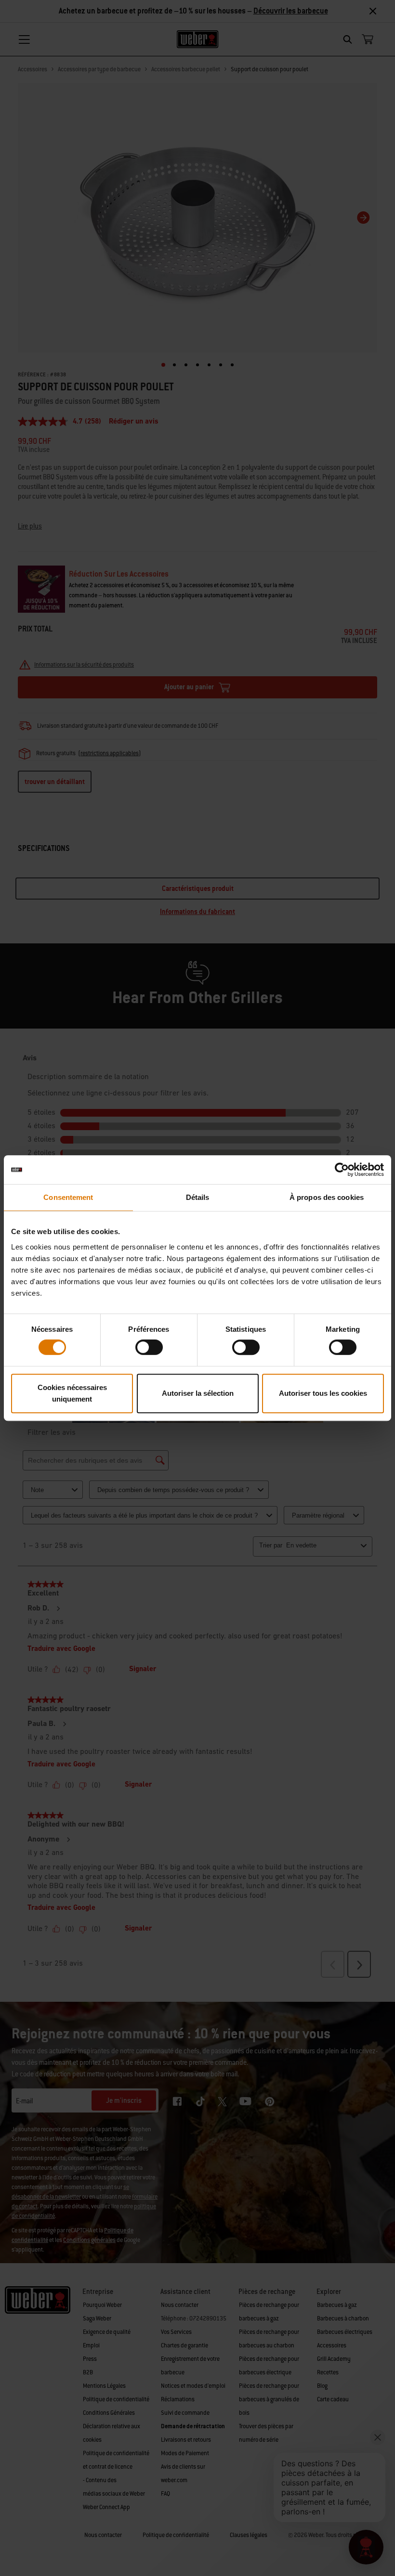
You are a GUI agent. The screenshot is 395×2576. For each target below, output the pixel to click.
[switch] (149, 1347)
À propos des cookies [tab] (327, 1197)
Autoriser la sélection (198, 1393)
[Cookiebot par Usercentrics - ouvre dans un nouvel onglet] (342, 1170)
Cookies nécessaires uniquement (72, 1393)
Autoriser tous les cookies (323, 1393)
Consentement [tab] (68, 1197)
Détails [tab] (198, 1197)
